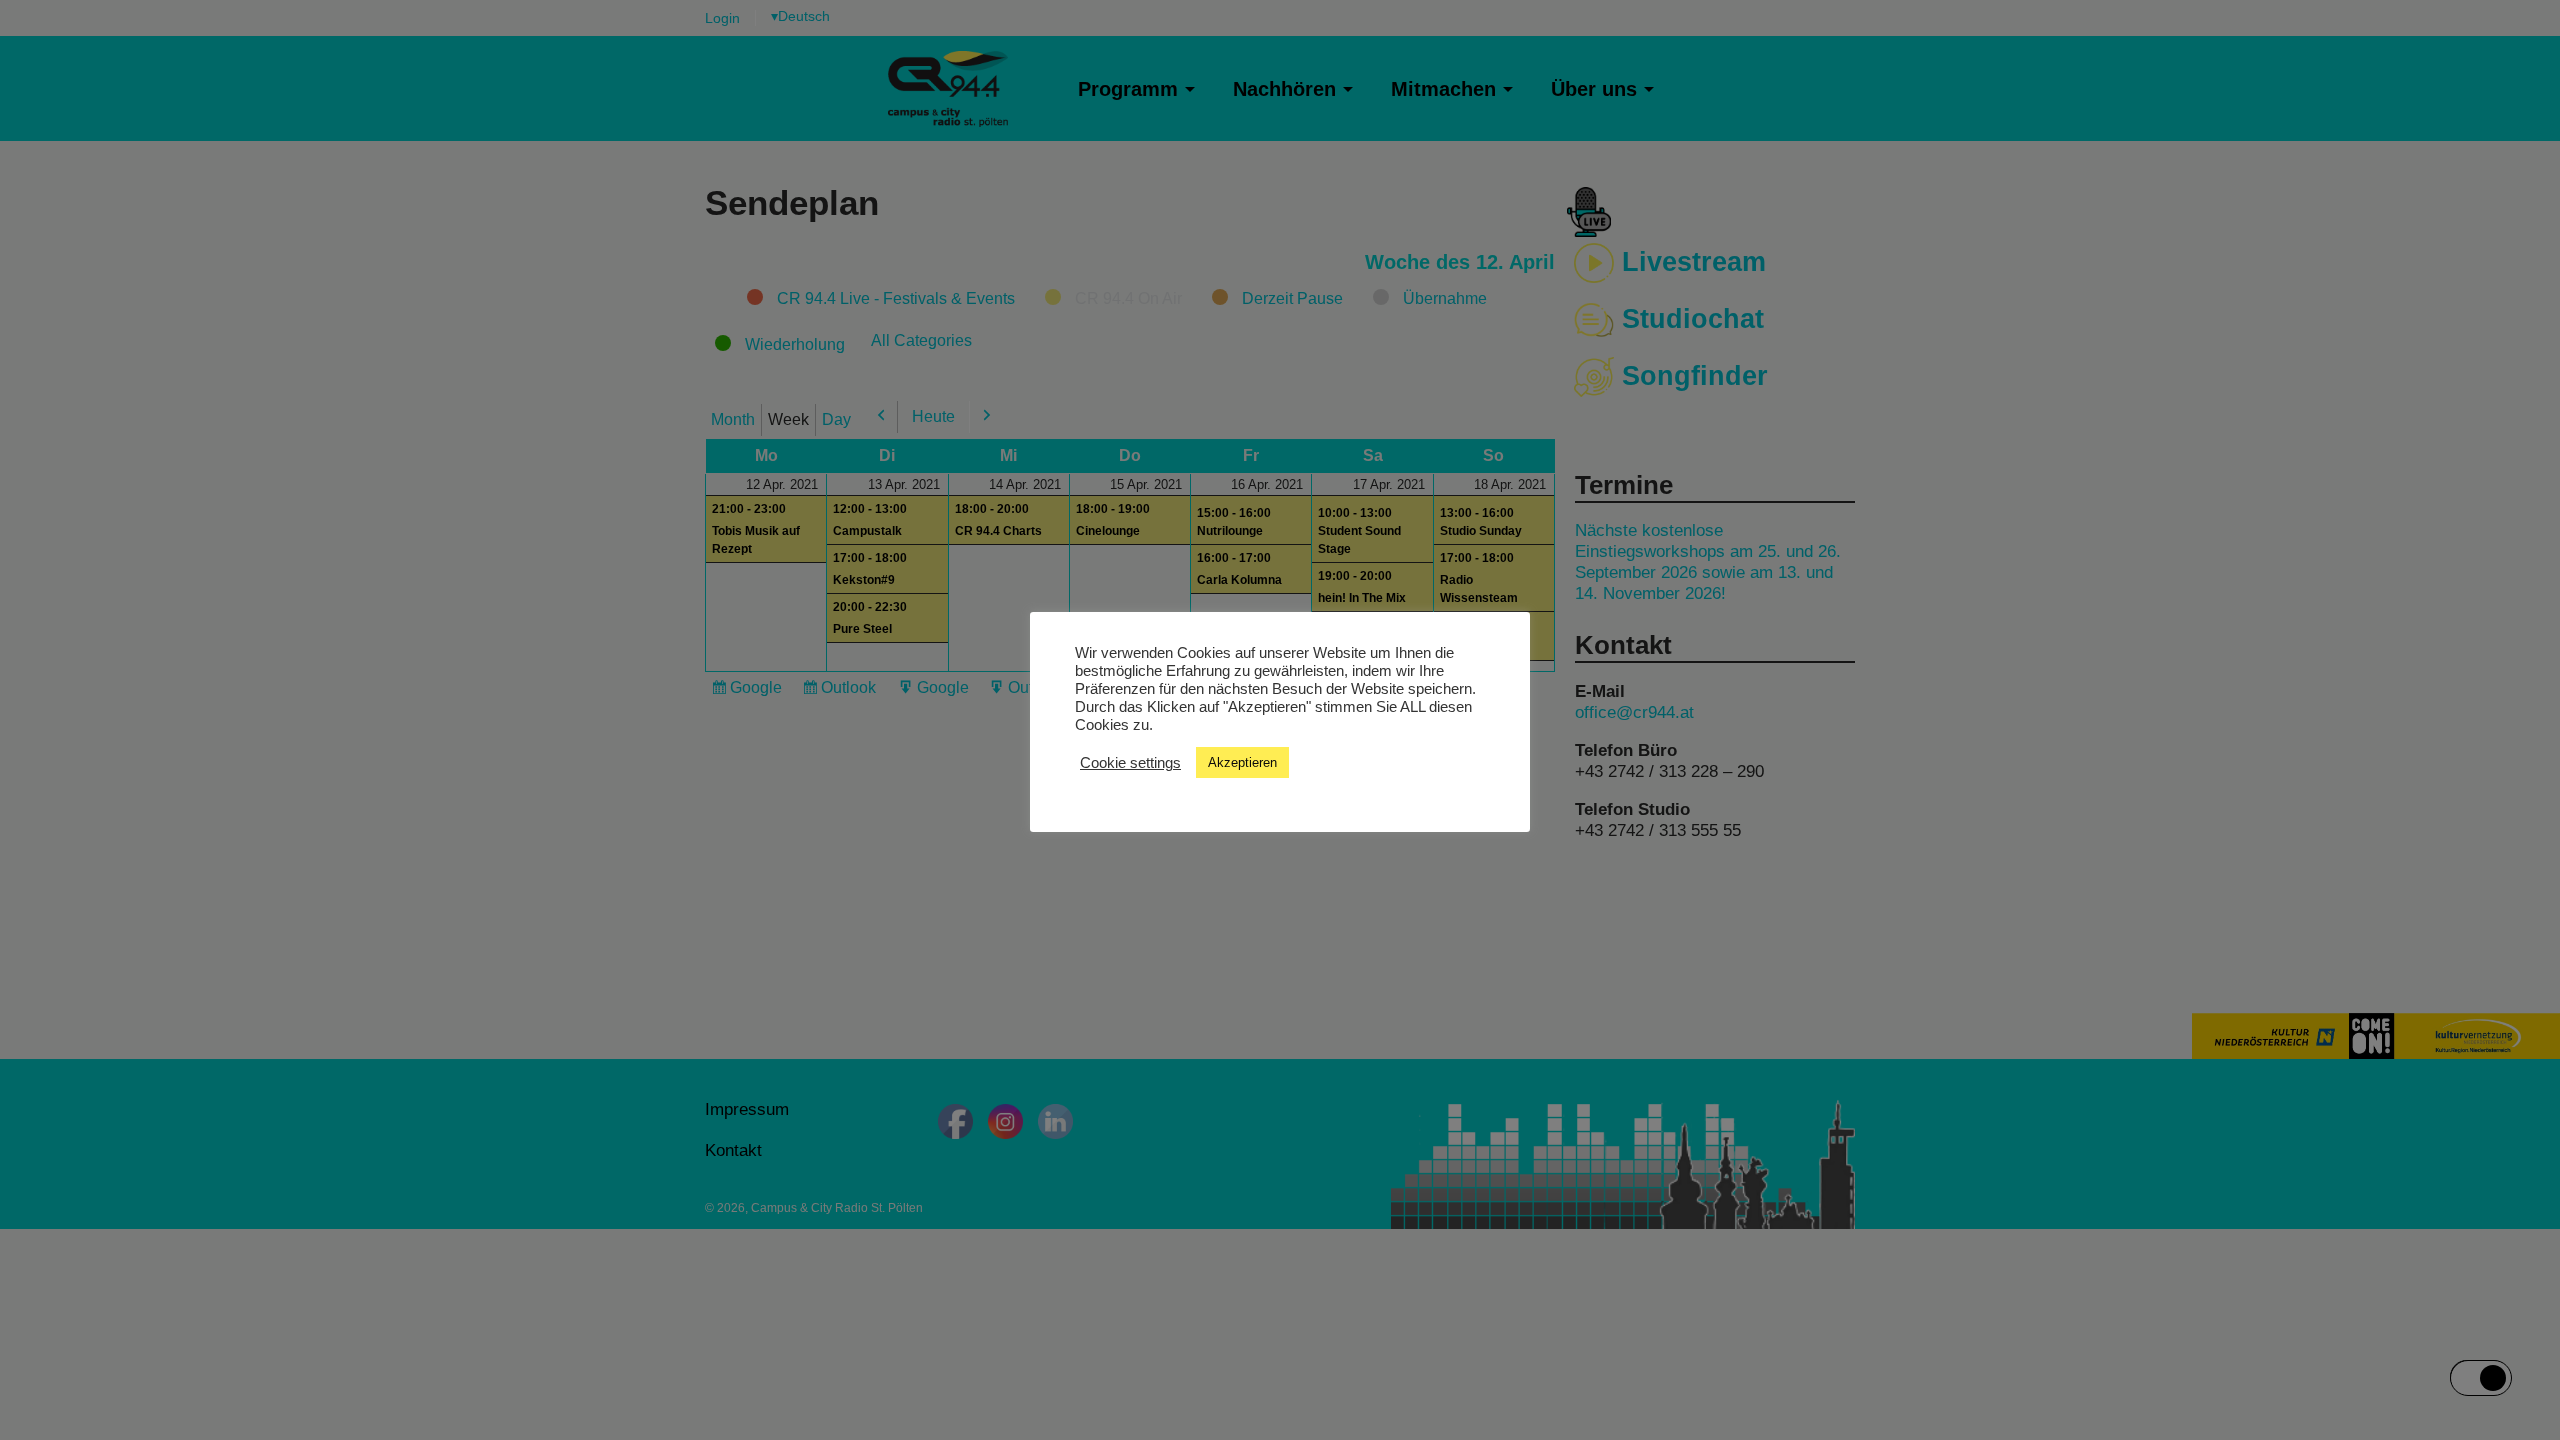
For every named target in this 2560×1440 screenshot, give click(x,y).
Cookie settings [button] (1130, 763)
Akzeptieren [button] (1242, 762)
